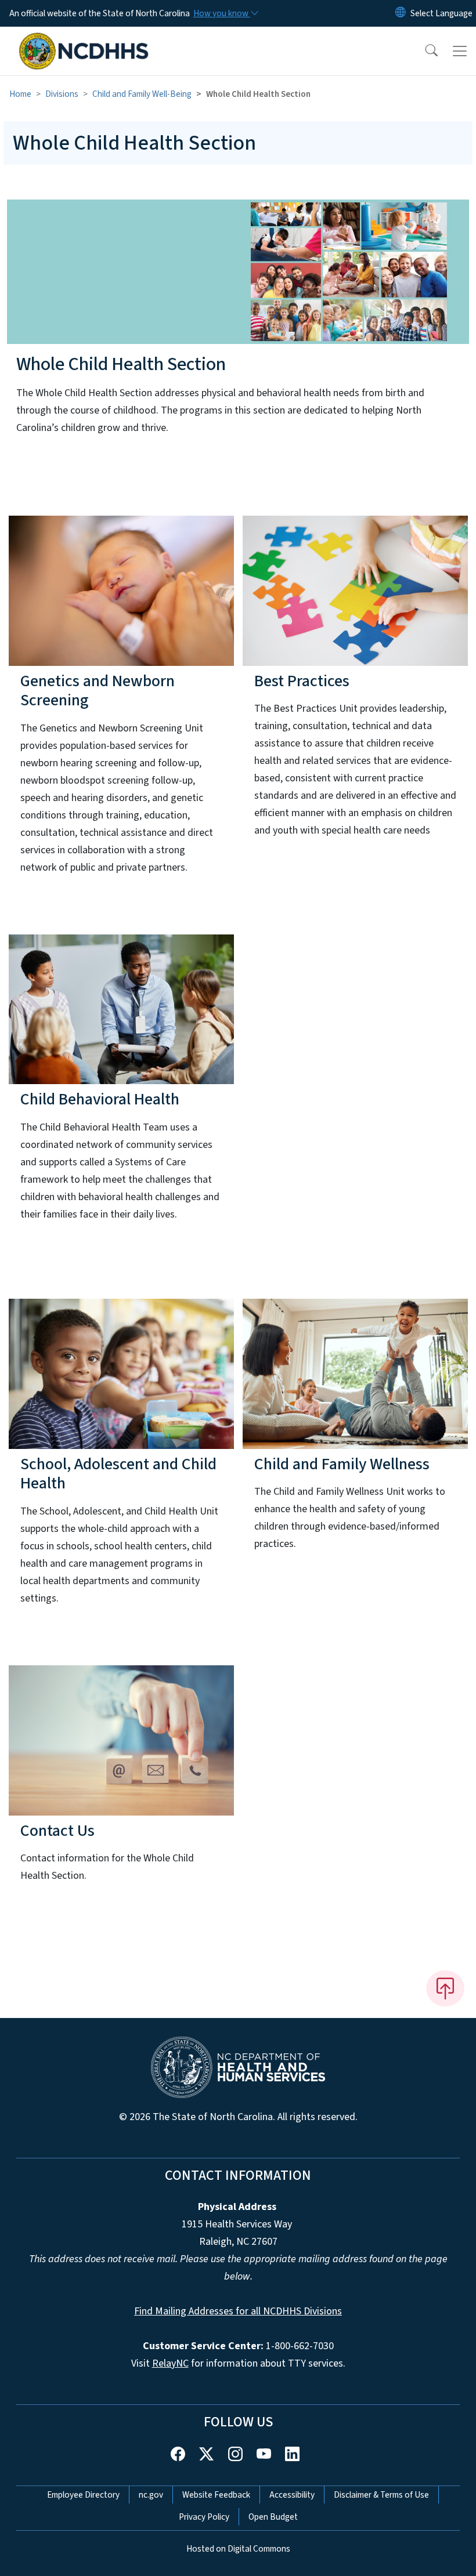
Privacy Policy (204, 2517)
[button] (424, 51)
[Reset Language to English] (401, 13)
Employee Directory (83, 2495)
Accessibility (292, 2495)
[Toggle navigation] (460, 51)
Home (20, 94)
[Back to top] (445, 1988)
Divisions (62, 94)
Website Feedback (216, 2495)
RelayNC (170, 2363)
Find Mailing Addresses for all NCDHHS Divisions (238, 2311)
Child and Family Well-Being (142, 94)
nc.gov (151, 2495)
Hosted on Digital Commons (238, 2549)
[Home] (84, 40)
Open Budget (273, 2517)
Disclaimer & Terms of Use (381, 2495)
